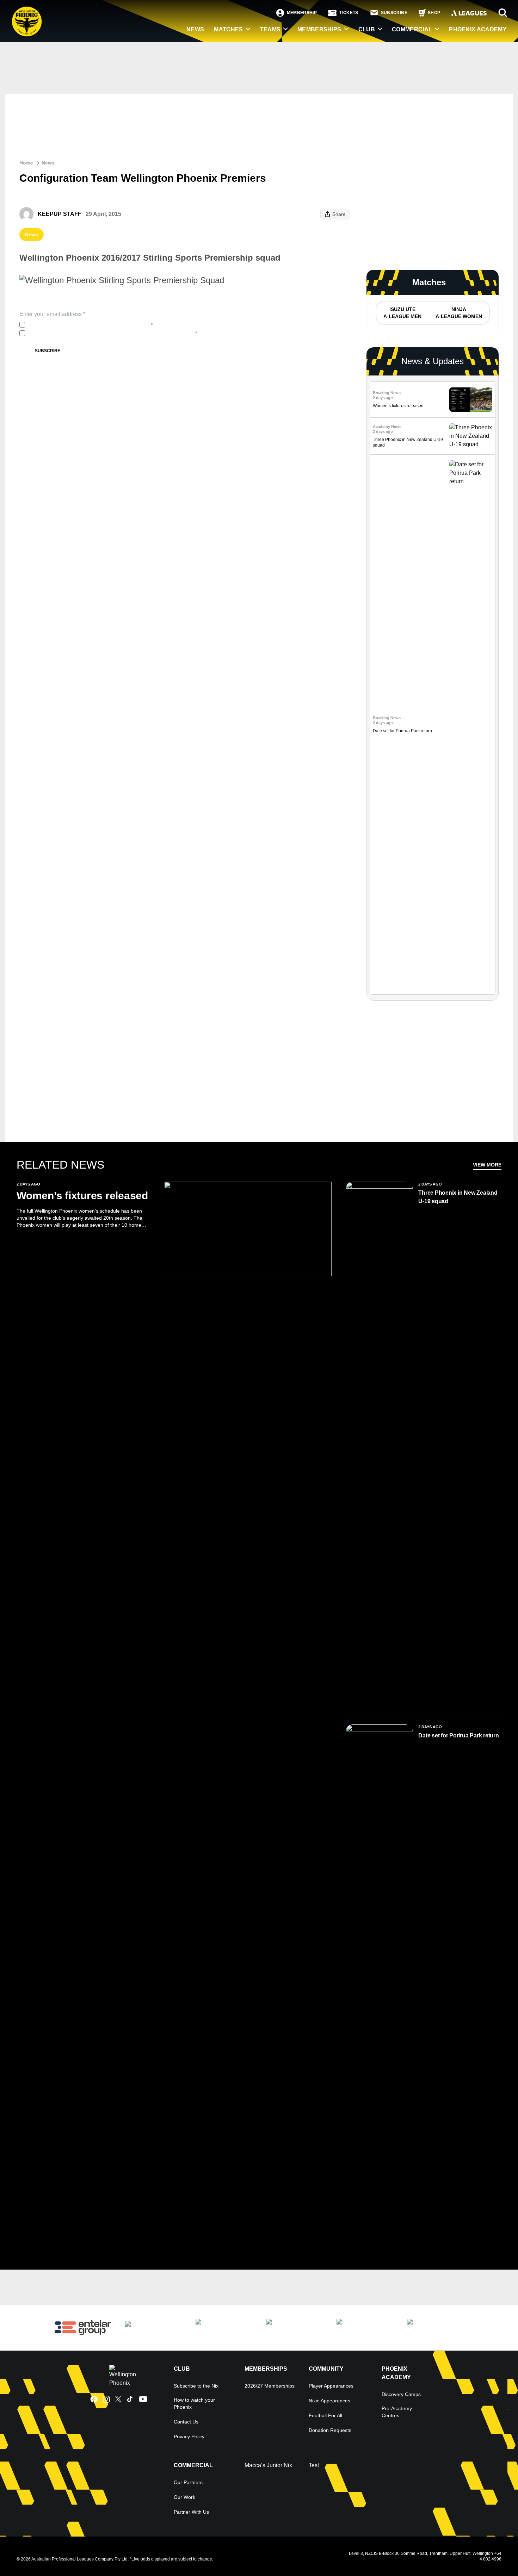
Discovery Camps (401, 2394)
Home (26, 163)
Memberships (319, 29)
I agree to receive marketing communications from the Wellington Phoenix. (112, 333)
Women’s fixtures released (398, 406)
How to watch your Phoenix (194, 2403)
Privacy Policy (75, 325)
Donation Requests (330, 2430)
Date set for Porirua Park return (402, 731)
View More (487, 1165)
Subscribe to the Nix (196, 2386)
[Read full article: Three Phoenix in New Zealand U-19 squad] (471, 436)
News (48, 163)
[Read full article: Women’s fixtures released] (471, 400)
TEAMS (270, 29)
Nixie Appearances (329, 2401)
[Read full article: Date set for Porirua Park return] (471, 724)
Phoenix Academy (478, 29)
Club (367, 29)
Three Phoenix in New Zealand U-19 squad (458, 1197)
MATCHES (228, 29)
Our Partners (188, 2482)
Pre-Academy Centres (397, 2412)
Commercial (412, 29)
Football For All (325, 2415)
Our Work (184, 2497)
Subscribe (48, 351)
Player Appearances (331, 2386)
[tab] (402, 313)
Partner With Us (191, 2512)
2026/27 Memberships (270, 2386)
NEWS (195, 29)
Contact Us (186, 2422)
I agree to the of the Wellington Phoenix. (90, 325)
